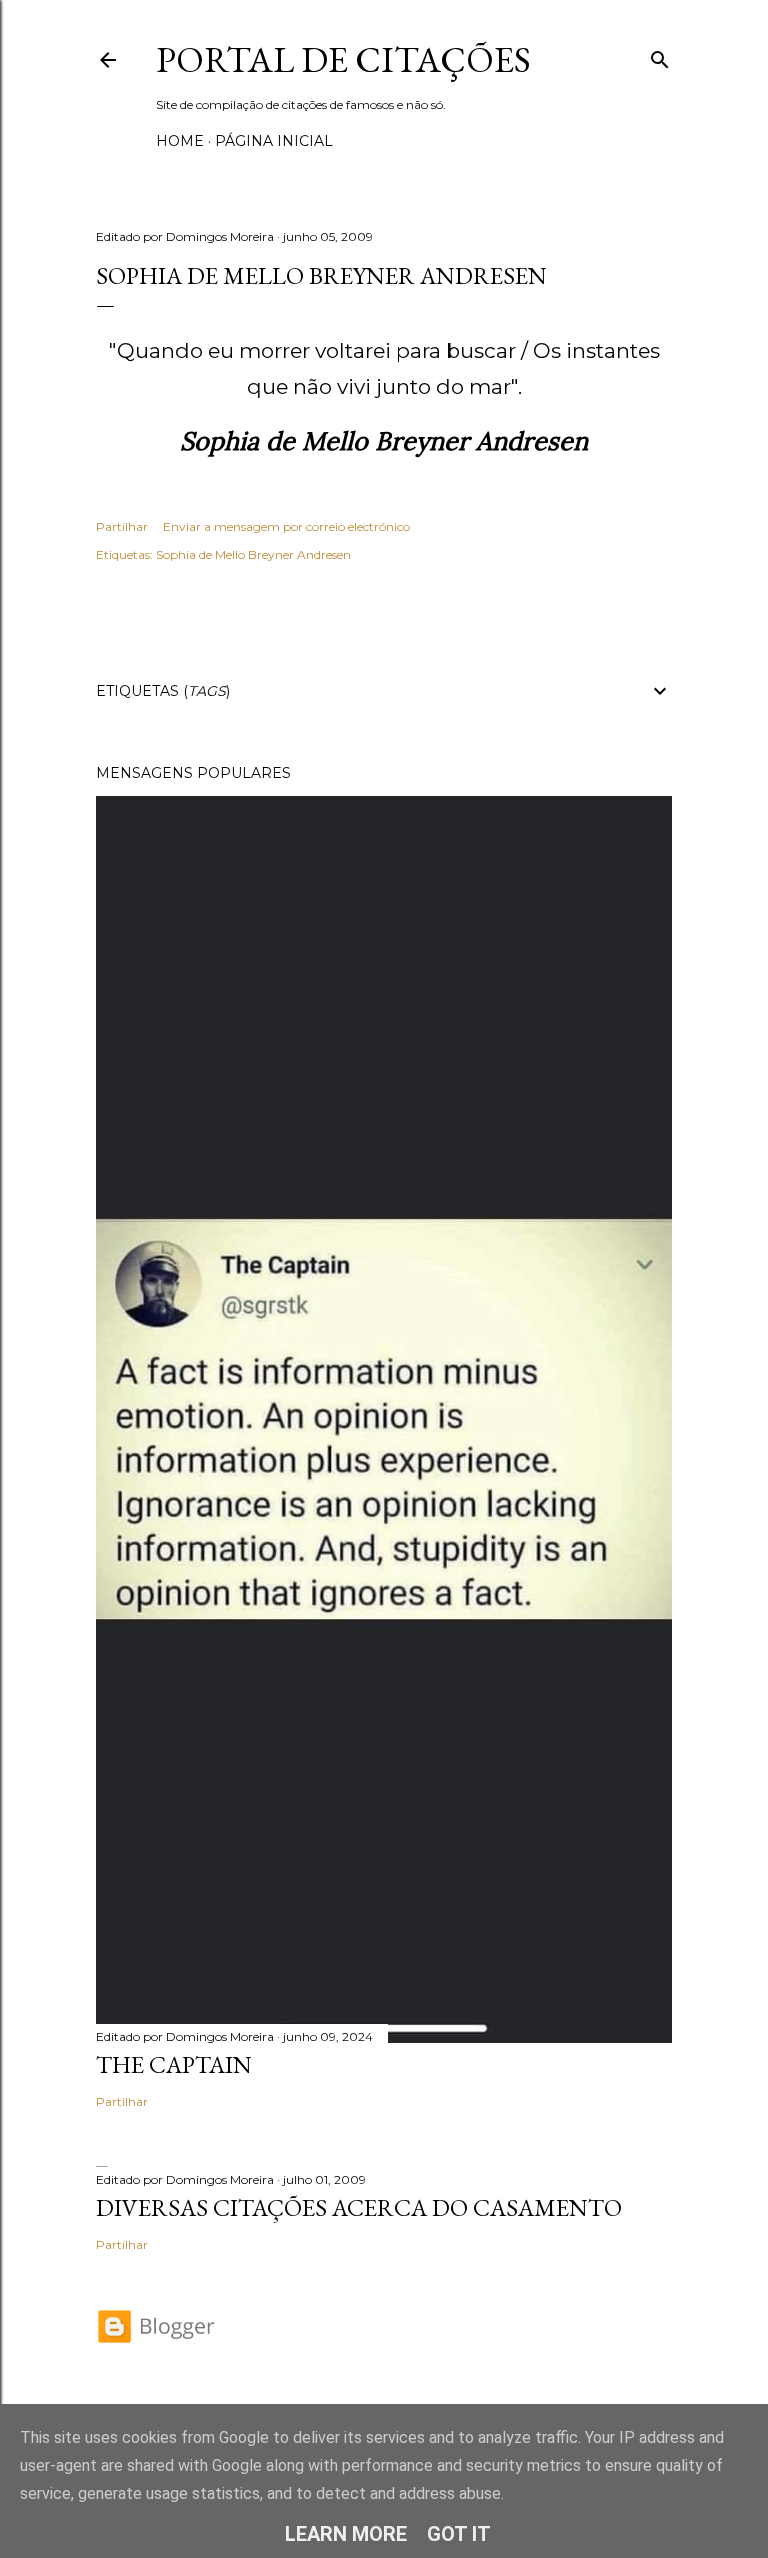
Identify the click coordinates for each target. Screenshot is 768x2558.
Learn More (346, 2534)
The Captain (174, 2064)
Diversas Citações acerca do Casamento (359, 2207)
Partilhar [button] (122, 526)
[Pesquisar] (660, 55)
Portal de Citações (343, 59)
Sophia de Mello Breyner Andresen (253, 554)
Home (180, 141)
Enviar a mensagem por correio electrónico (286, 526)
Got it (459, 2534)
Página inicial (274, 141)
